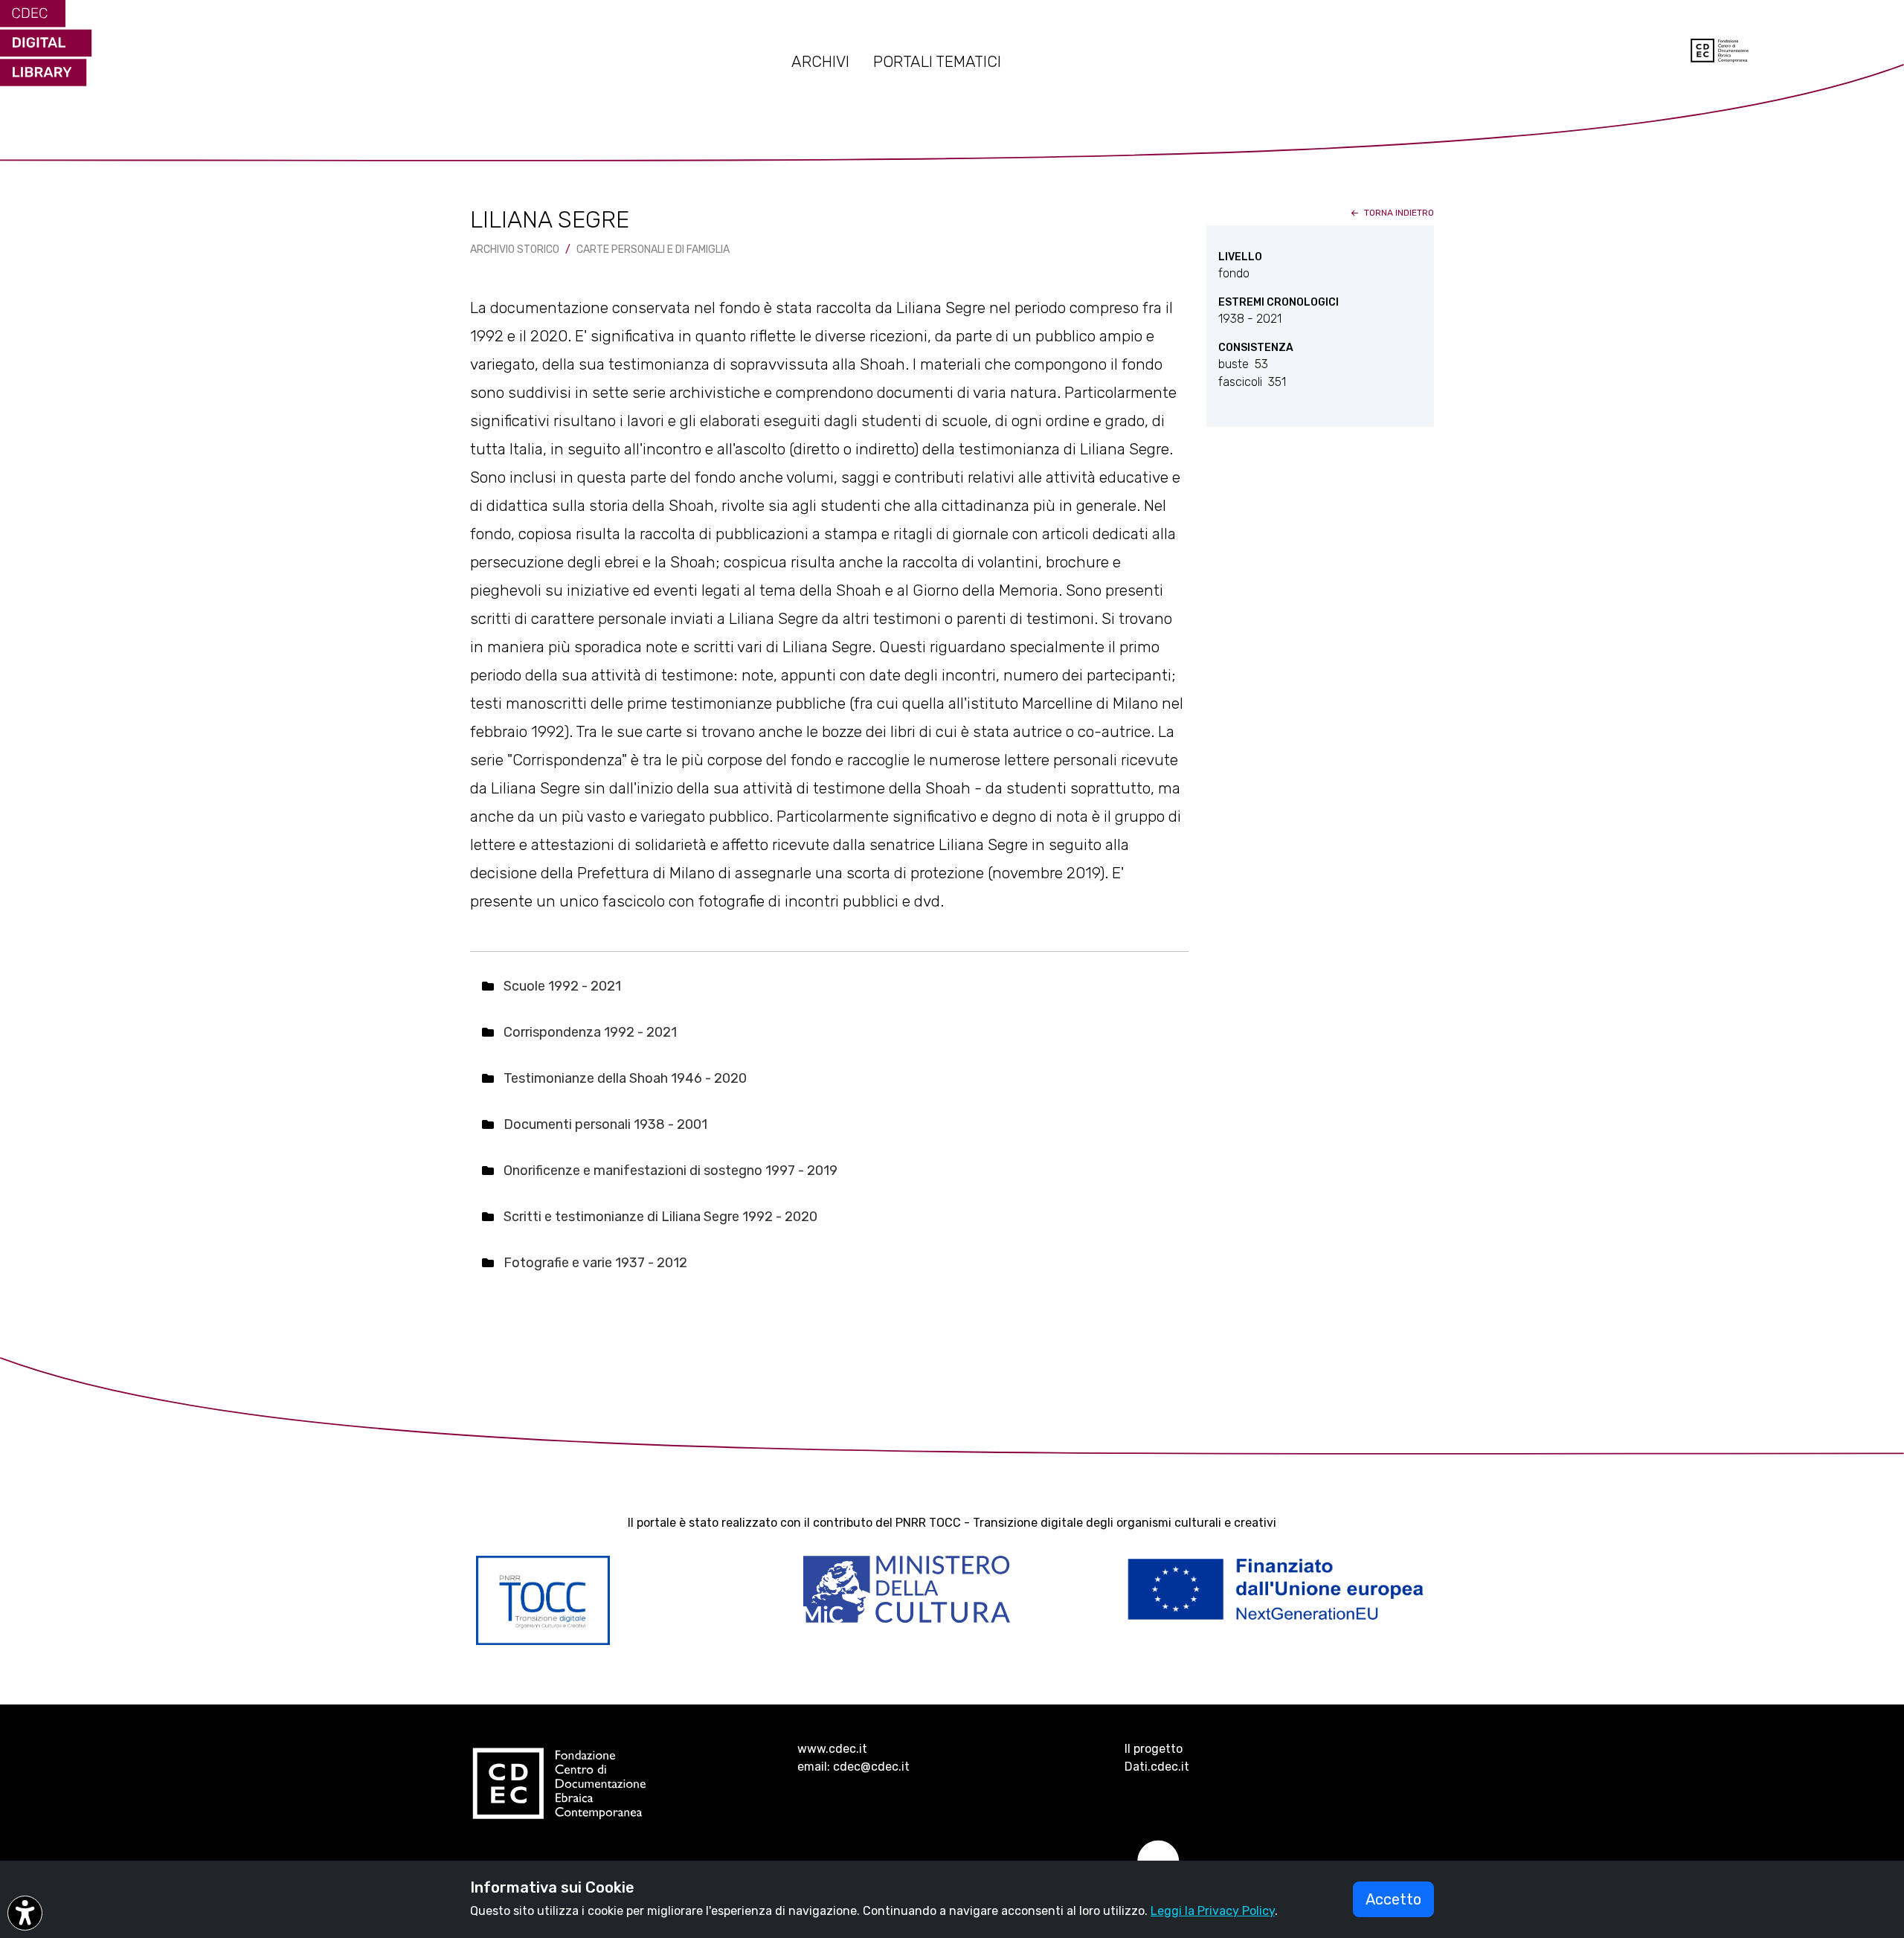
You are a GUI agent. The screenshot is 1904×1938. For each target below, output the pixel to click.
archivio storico (515, 250)
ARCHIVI (820, 62)
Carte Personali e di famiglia (653, 250)
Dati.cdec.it (1157, 1767)
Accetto (1393, 1899)
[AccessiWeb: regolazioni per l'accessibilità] (25, 1913)
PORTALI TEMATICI (937, 62)
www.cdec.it (832, 1749)
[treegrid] (829, 1125)
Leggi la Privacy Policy (1213, 1911)
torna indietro (1398, 213)
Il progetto (1154, 1749)
